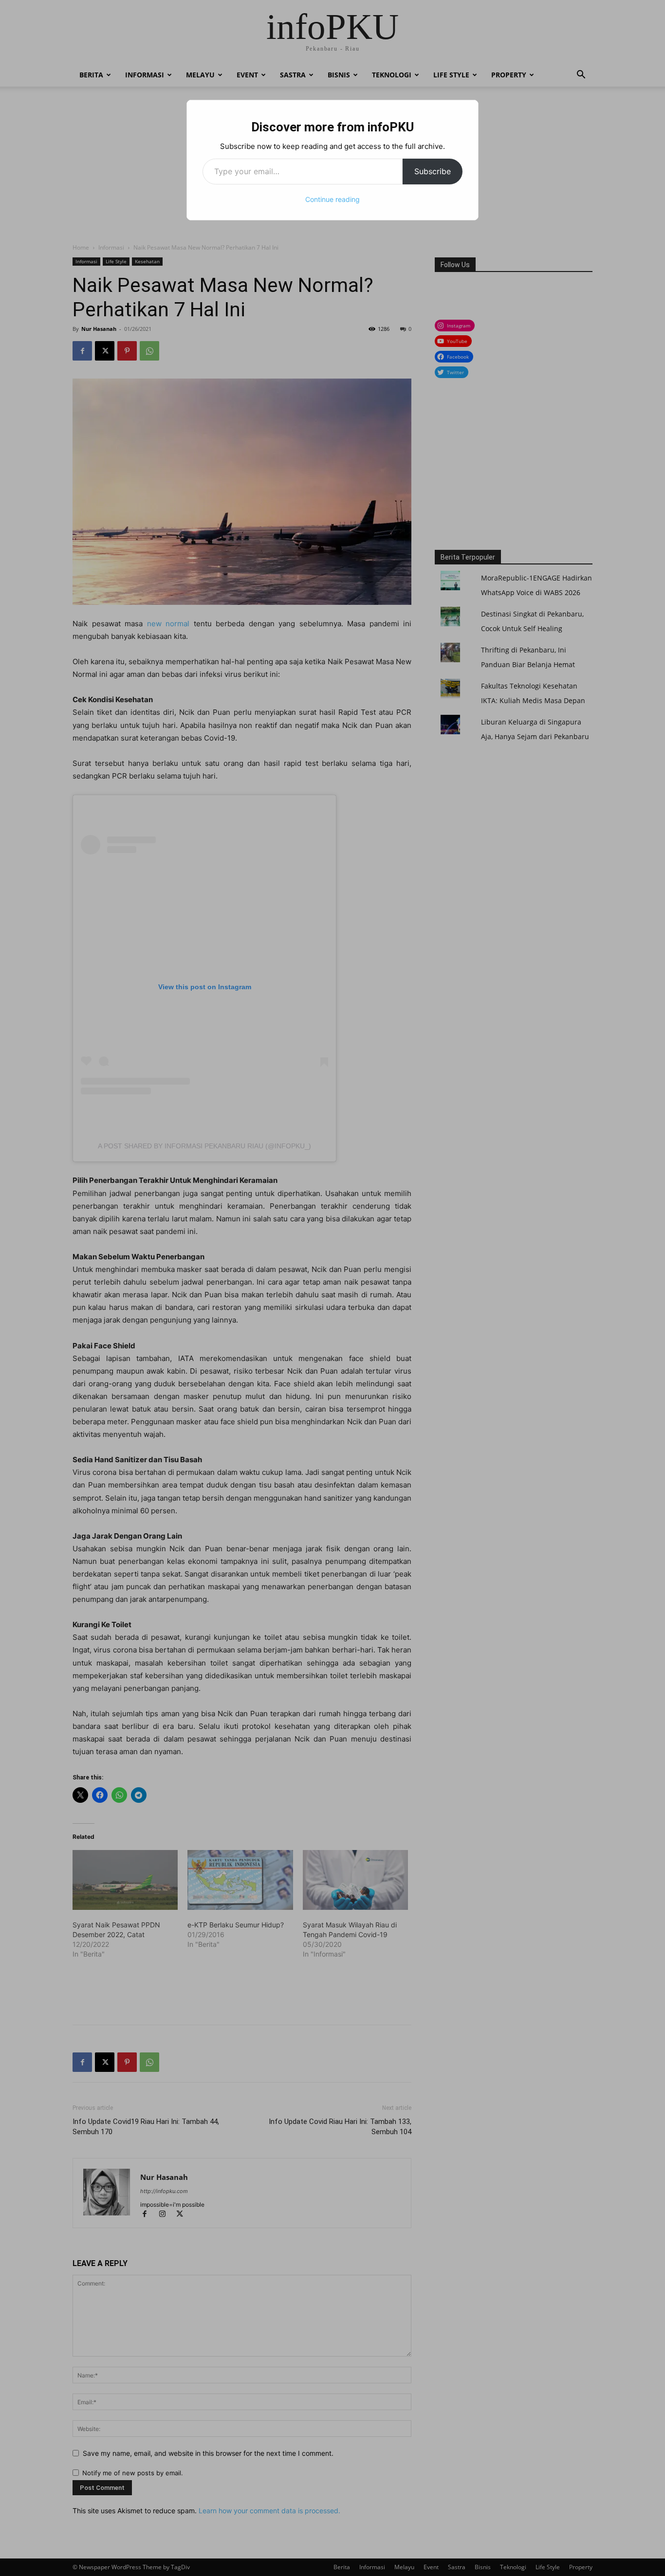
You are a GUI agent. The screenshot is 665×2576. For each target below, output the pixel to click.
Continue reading (332, 199)
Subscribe (433, 171)
